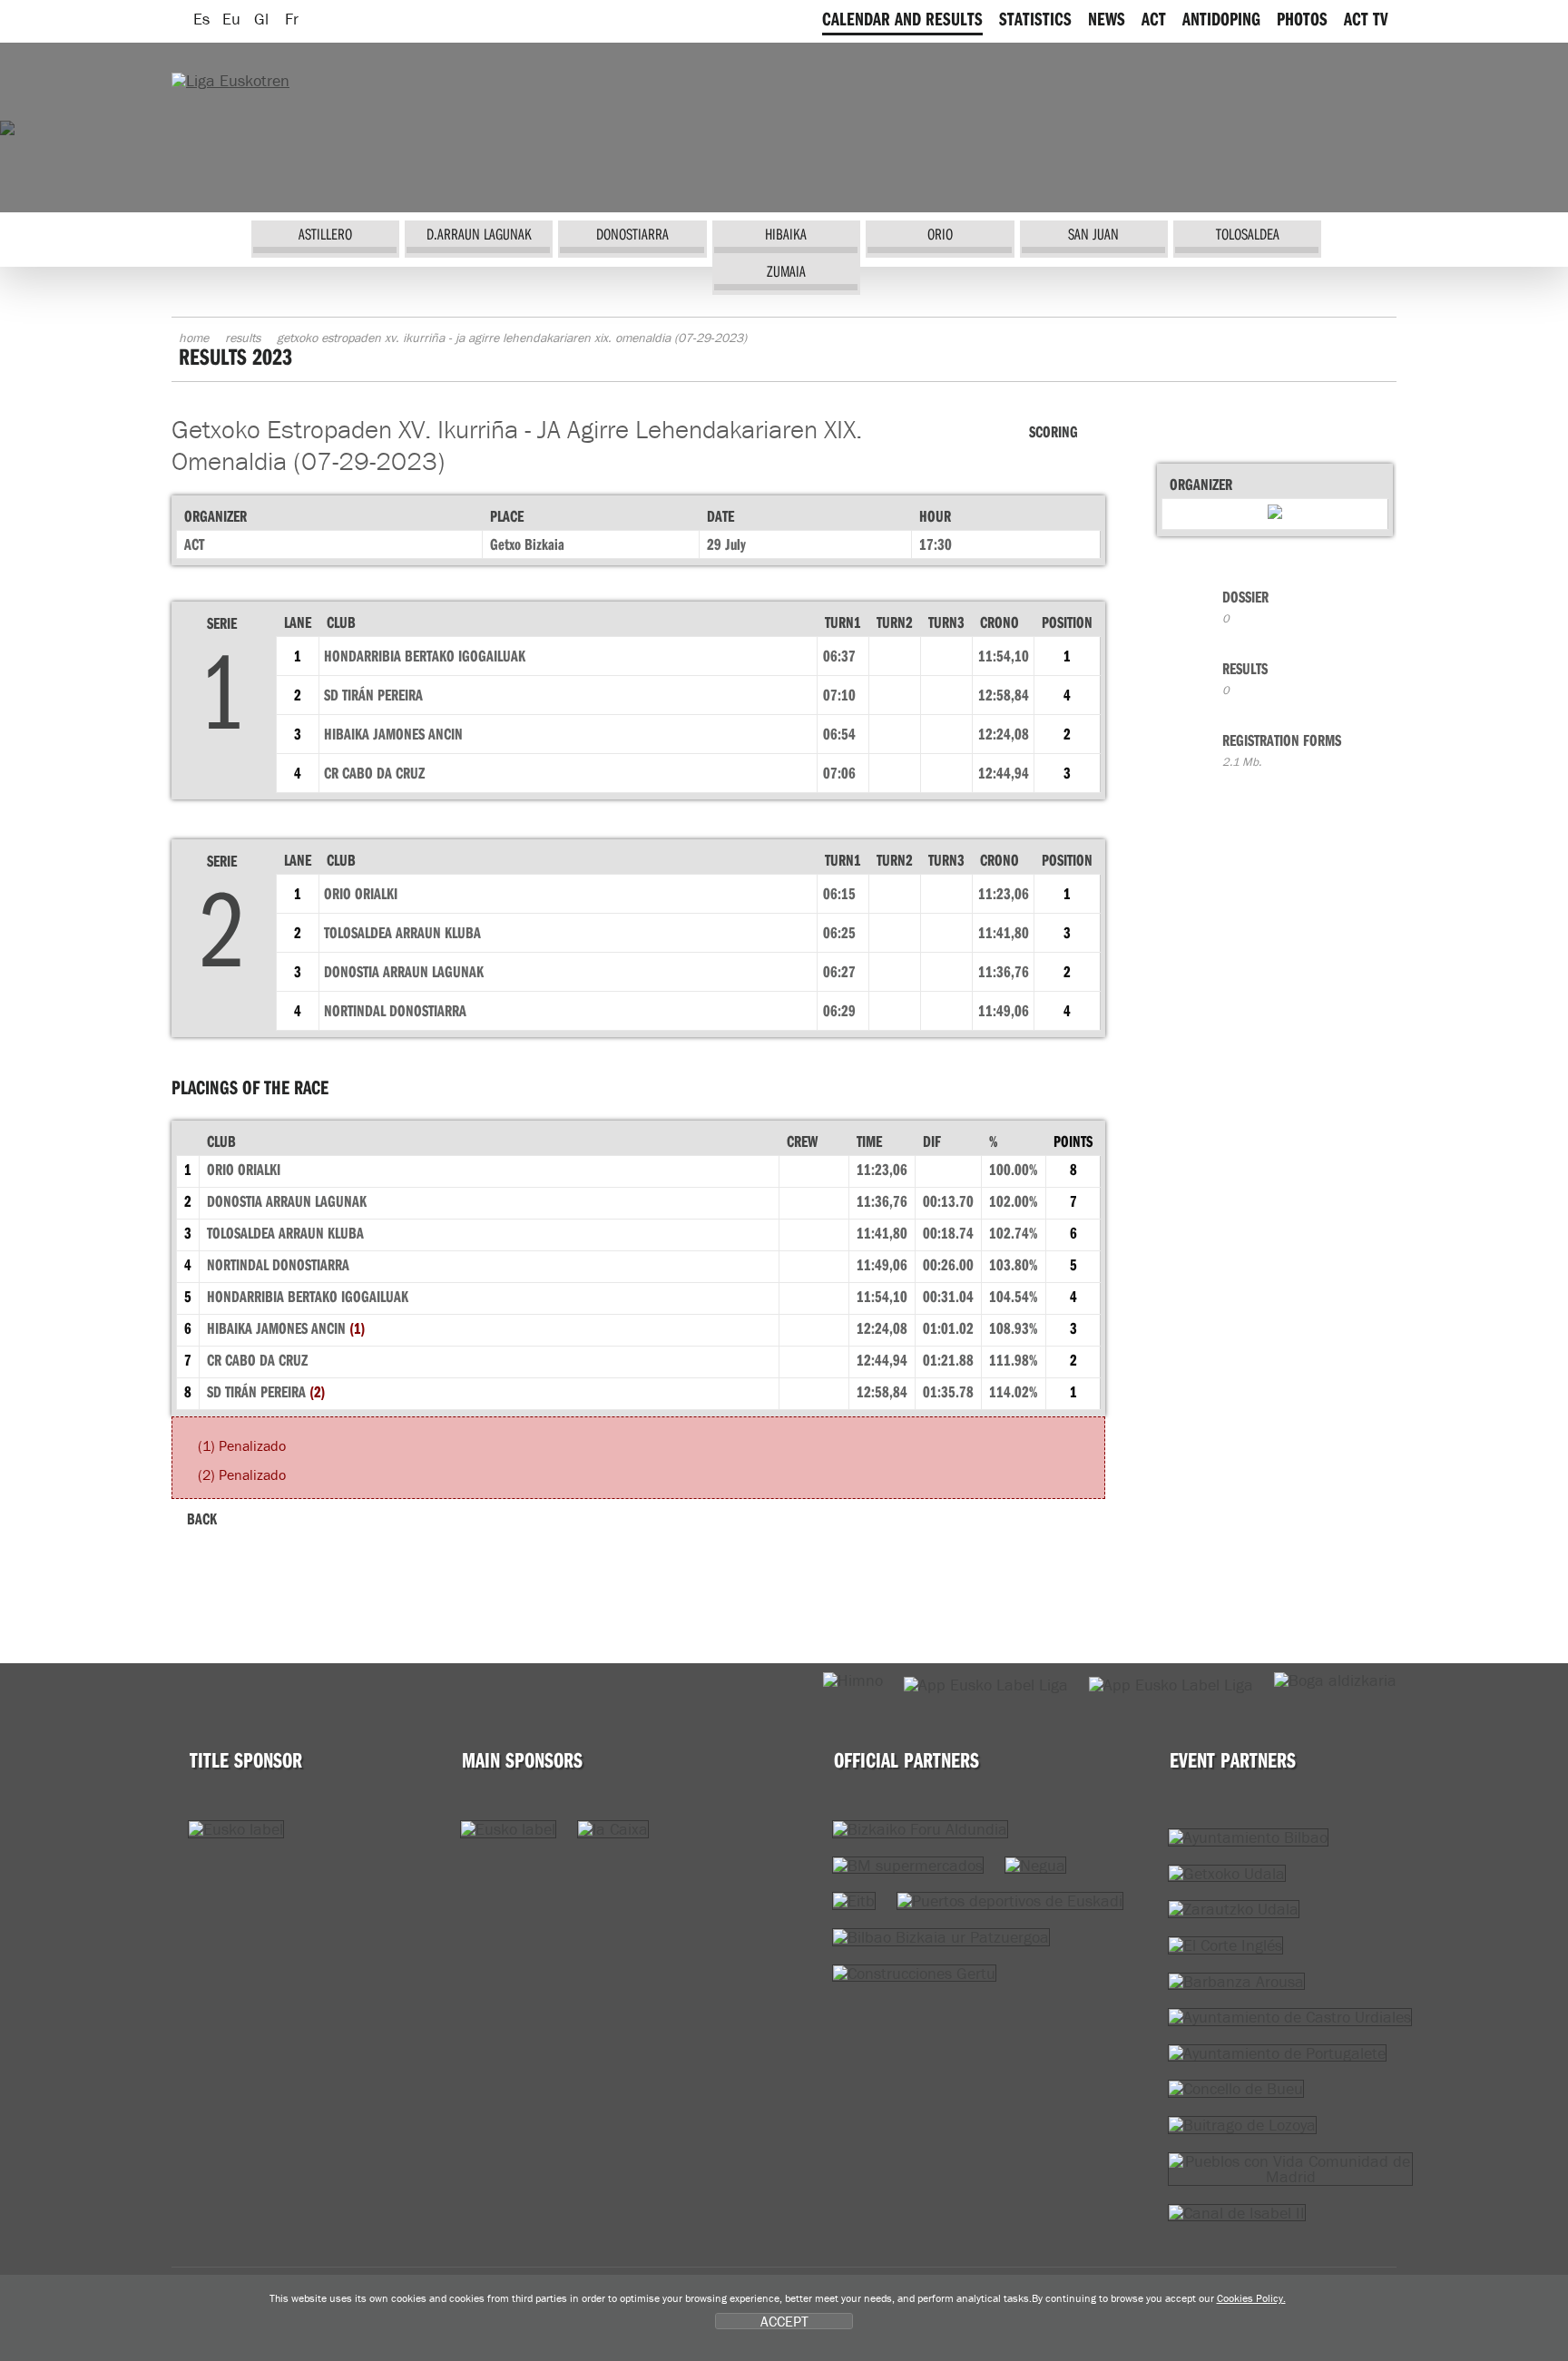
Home (194, 338)
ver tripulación (814, 1203)
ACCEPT (784, 2321)
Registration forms (1282, 750)
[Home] (230, 80)
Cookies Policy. (1251, 2298)
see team (814, 1171)
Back (202, 1518)
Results (243, 338)
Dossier (1245, 607)
